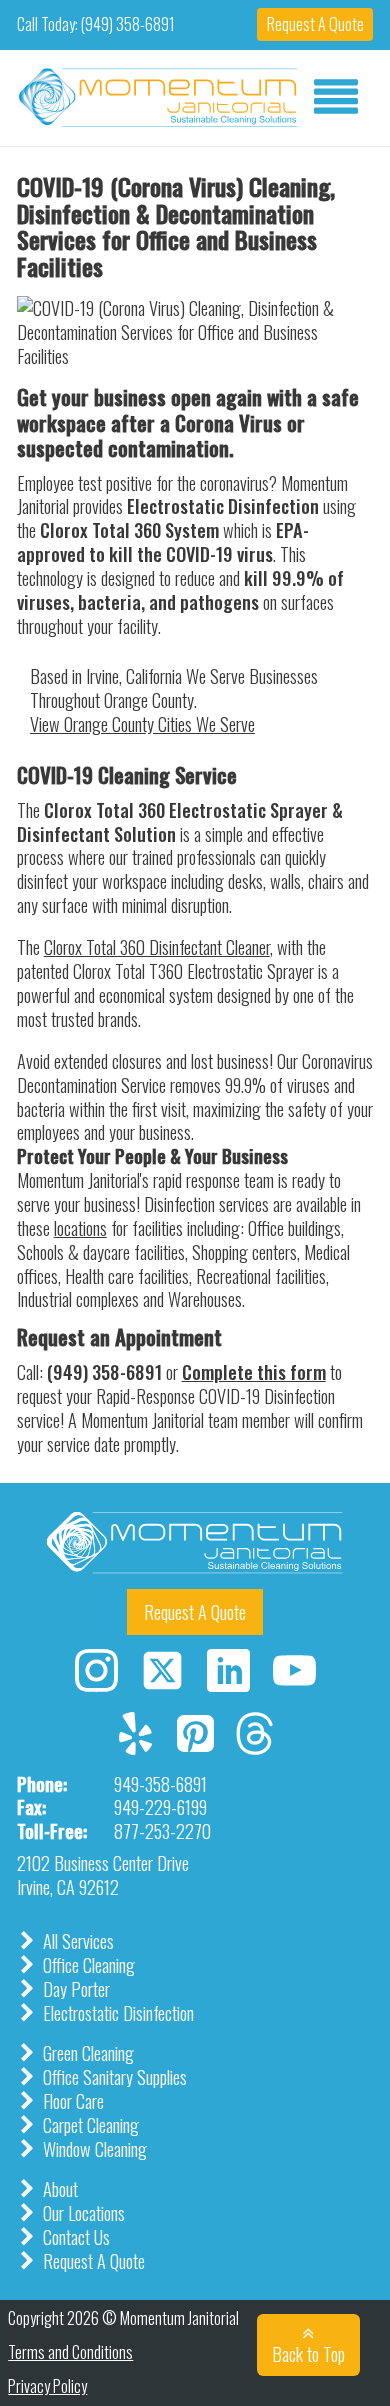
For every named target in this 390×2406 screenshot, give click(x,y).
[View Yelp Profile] (135, 1723)
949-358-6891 (160, 1784)
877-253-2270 (162, 1831)
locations (80, 1227)
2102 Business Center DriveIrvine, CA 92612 (103, 1874)
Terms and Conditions (70, 2352)
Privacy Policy (47, 2386)
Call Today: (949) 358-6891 (96, 24)
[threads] (254, 1746)
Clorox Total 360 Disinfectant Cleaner (157, 946)
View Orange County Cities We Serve (142, 723)
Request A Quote (315, 24)
